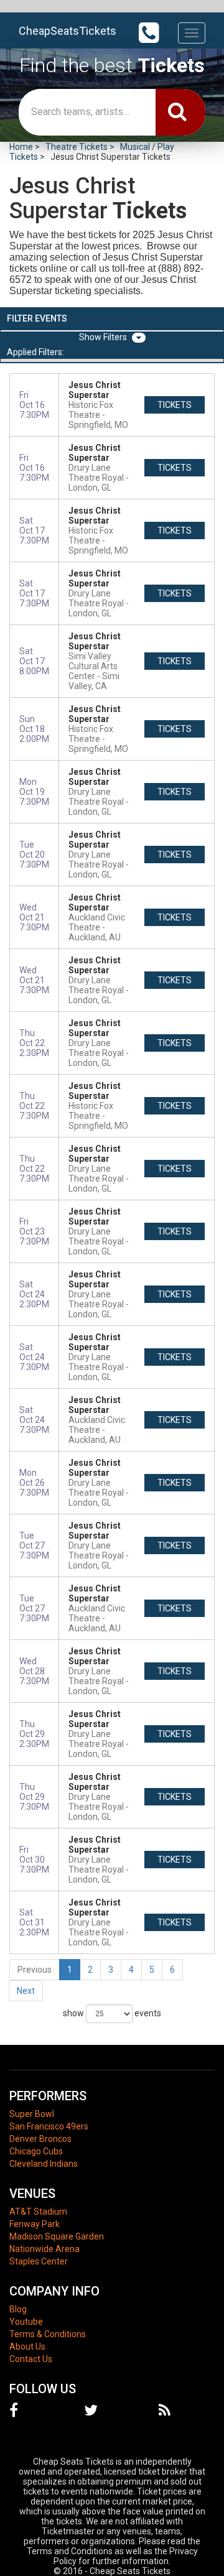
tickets (175, 405)
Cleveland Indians (44, 2164)
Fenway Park (35, 2224)
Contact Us (31, 2359)
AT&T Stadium (38, 2212)
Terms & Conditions (48, 2334)
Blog (18, 2309)
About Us (27, 2347)
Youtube (26, 2322)
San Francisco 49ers (49, 2126)
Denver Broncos (40, 2139)
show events (112, 2013)
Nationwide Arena (44, 2249)
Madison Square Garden (57, 2236)
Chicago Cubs (36, 2151)
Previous (35, 1970)
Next (26, 1991)
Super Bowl (32, 2114)
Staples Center (39, 2261)
